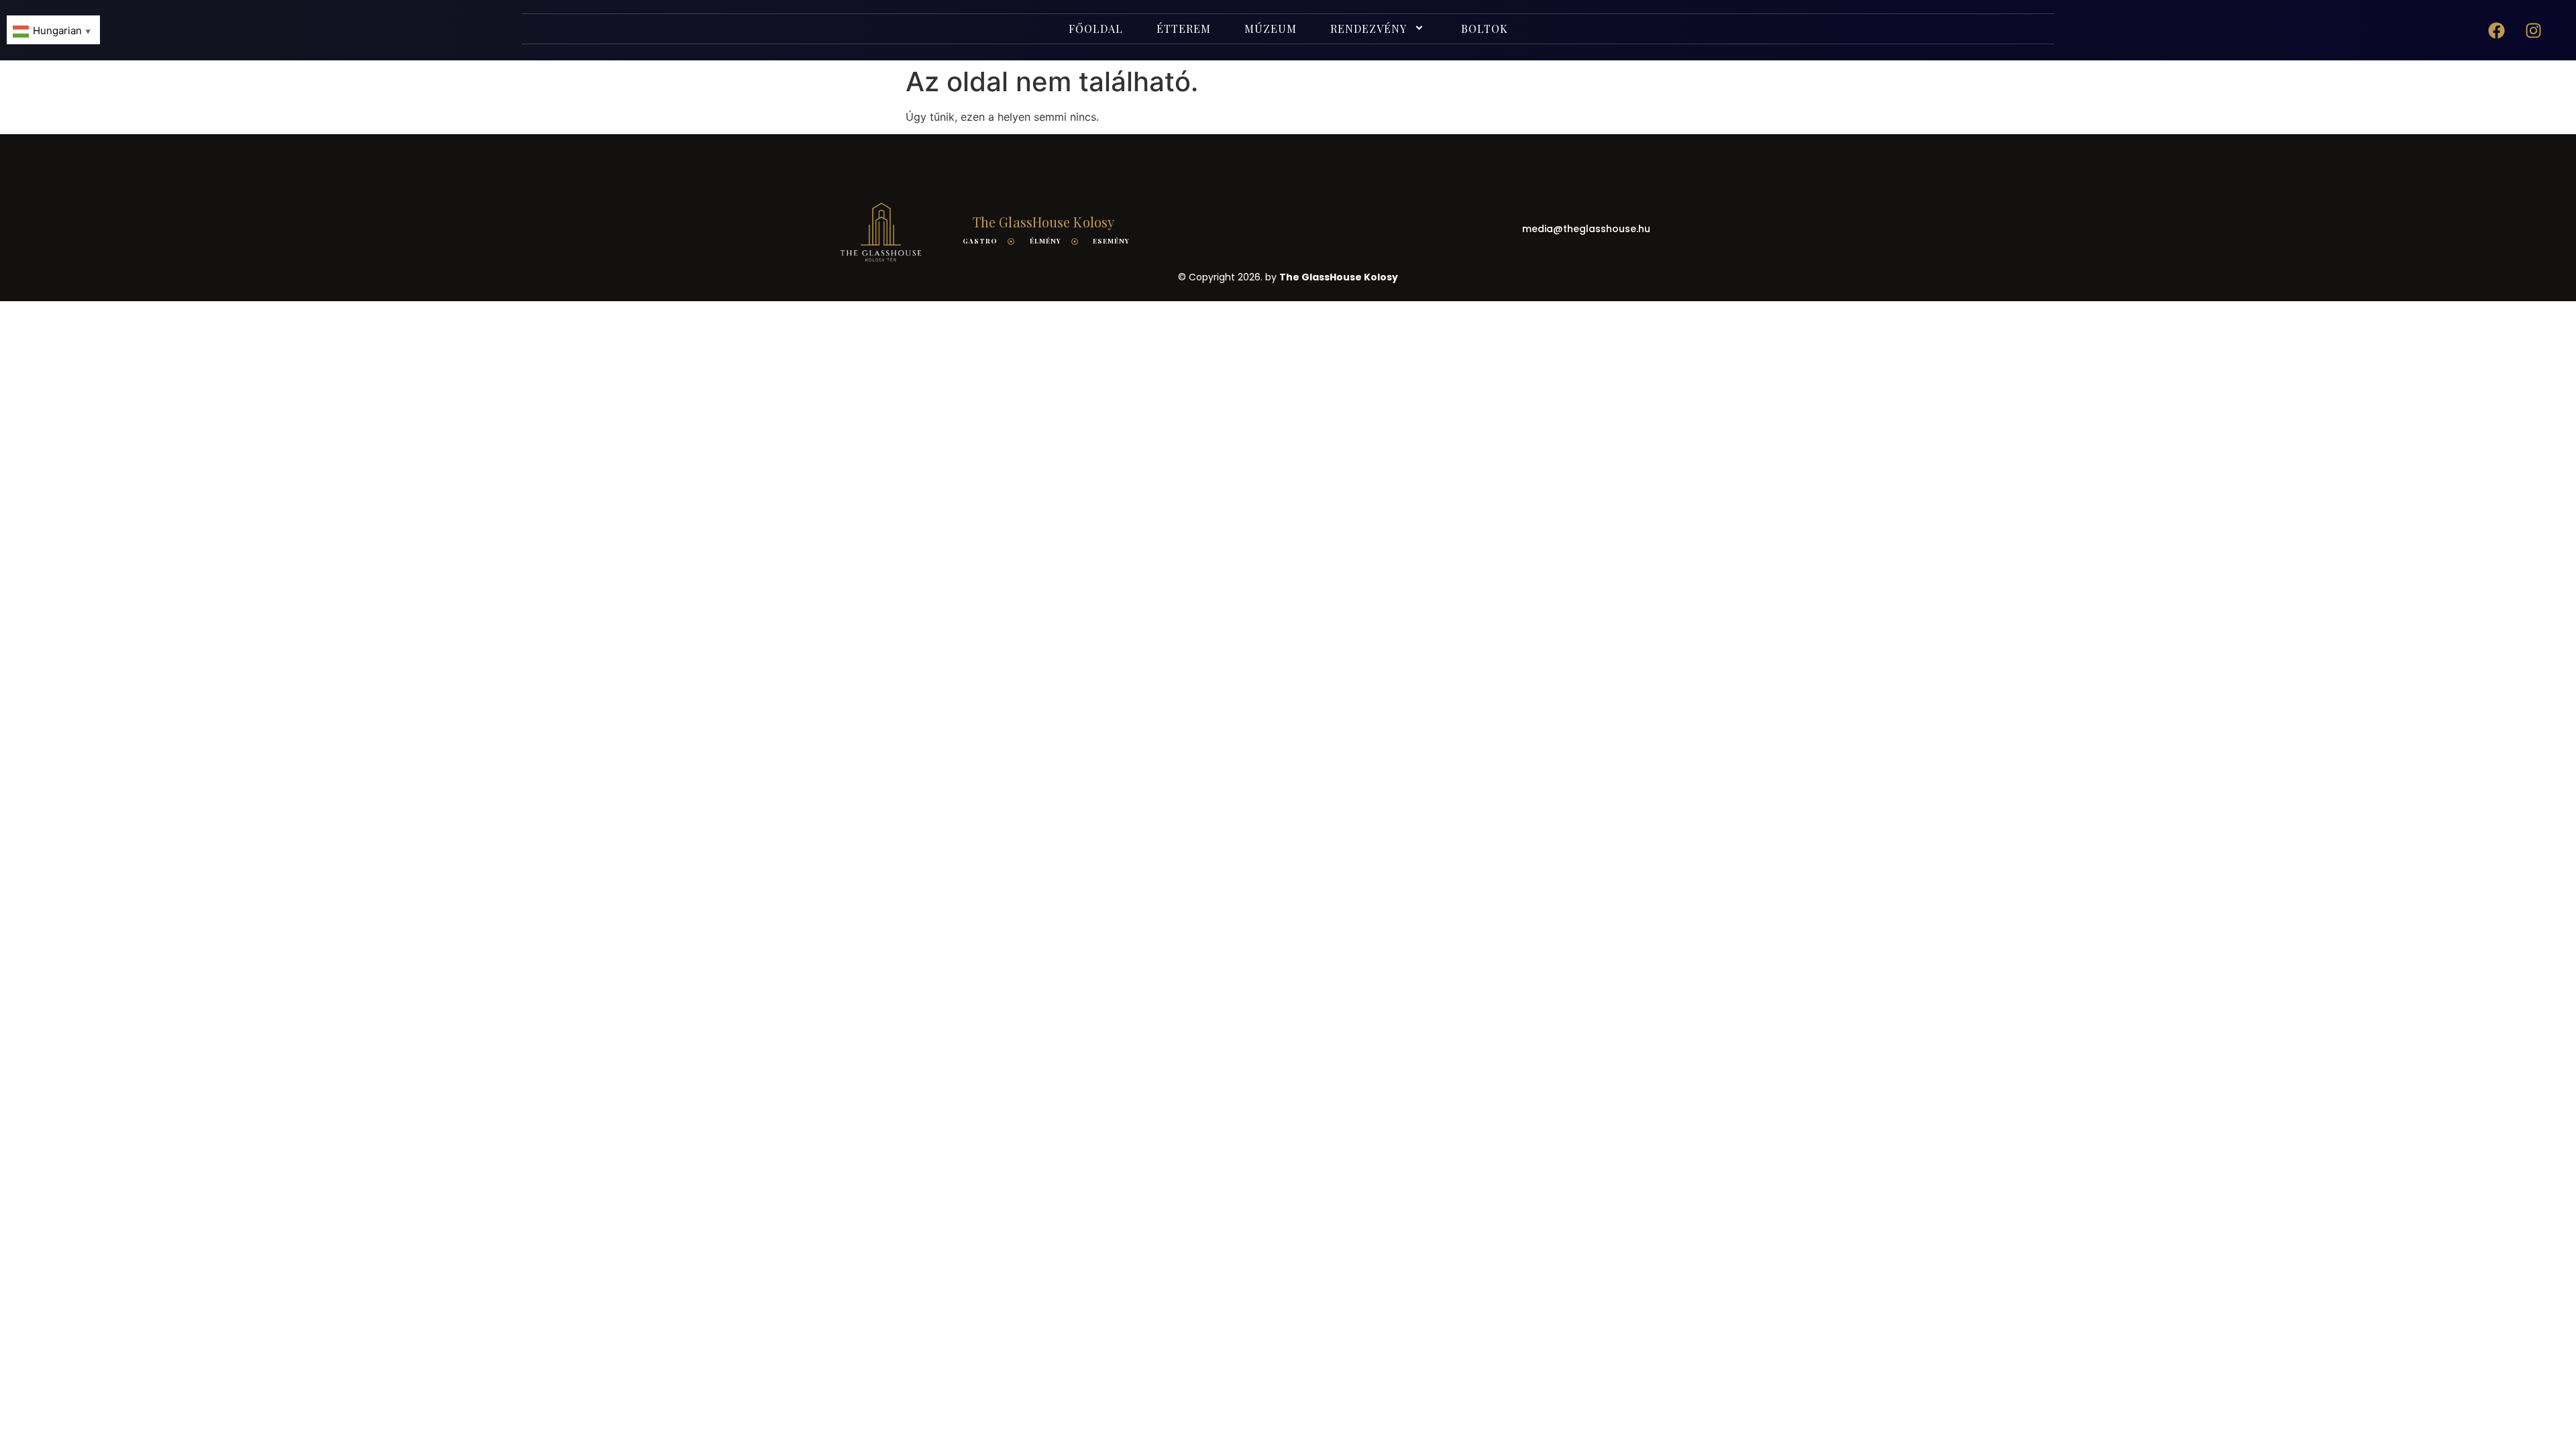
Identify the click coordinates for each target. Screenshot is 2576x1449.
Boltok (1485, 29)
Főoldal (1096, 29)
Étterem (1184, 29)
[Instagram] (2534, 30)
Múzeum (1271, 29)
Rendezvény (1368, 29)
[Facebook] (2497, 30)
